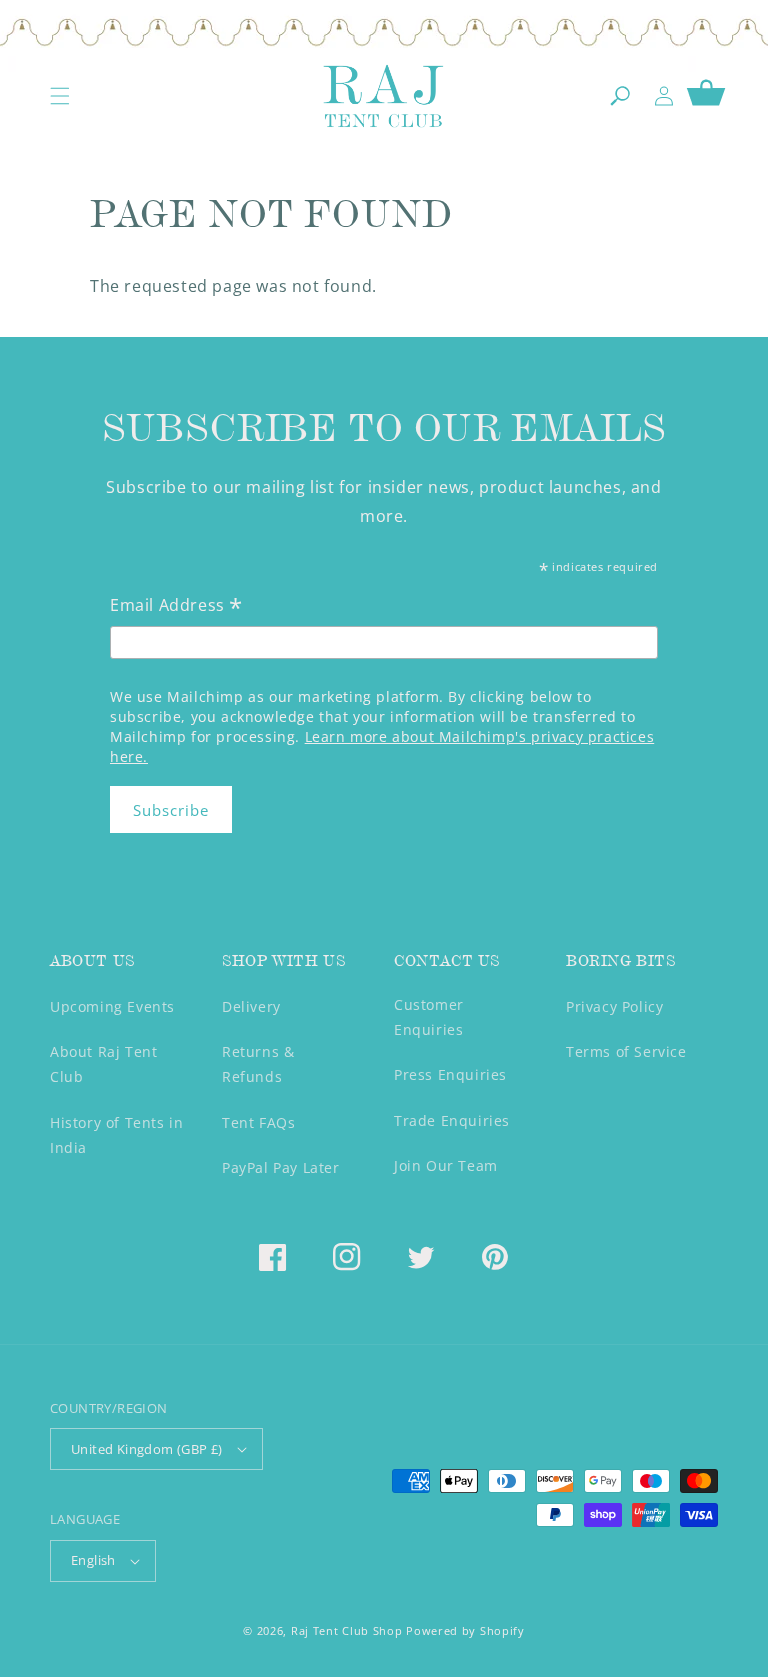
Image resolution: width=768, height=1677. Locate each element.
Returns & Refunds (258, 1064)
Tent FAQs (258, 1122)
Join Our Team (446, 1165)
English (93, 1560)
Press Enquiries (450, 1074)
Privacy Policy (614, 1006)
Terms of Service (626, 1051)
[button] (60, 96)
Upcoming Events (112, 1006)
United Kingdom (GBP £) (147, 1449)
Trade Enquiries (452, 1120)
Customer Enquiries (429, 1017)
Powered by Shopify (465, 1630)
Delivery (251, 1006)
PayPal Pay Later (281, 1167)
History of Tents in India (116, 1135)
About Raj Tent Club (103, 1064)
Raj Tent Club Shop (347, 1630)
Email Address (176, 606)
